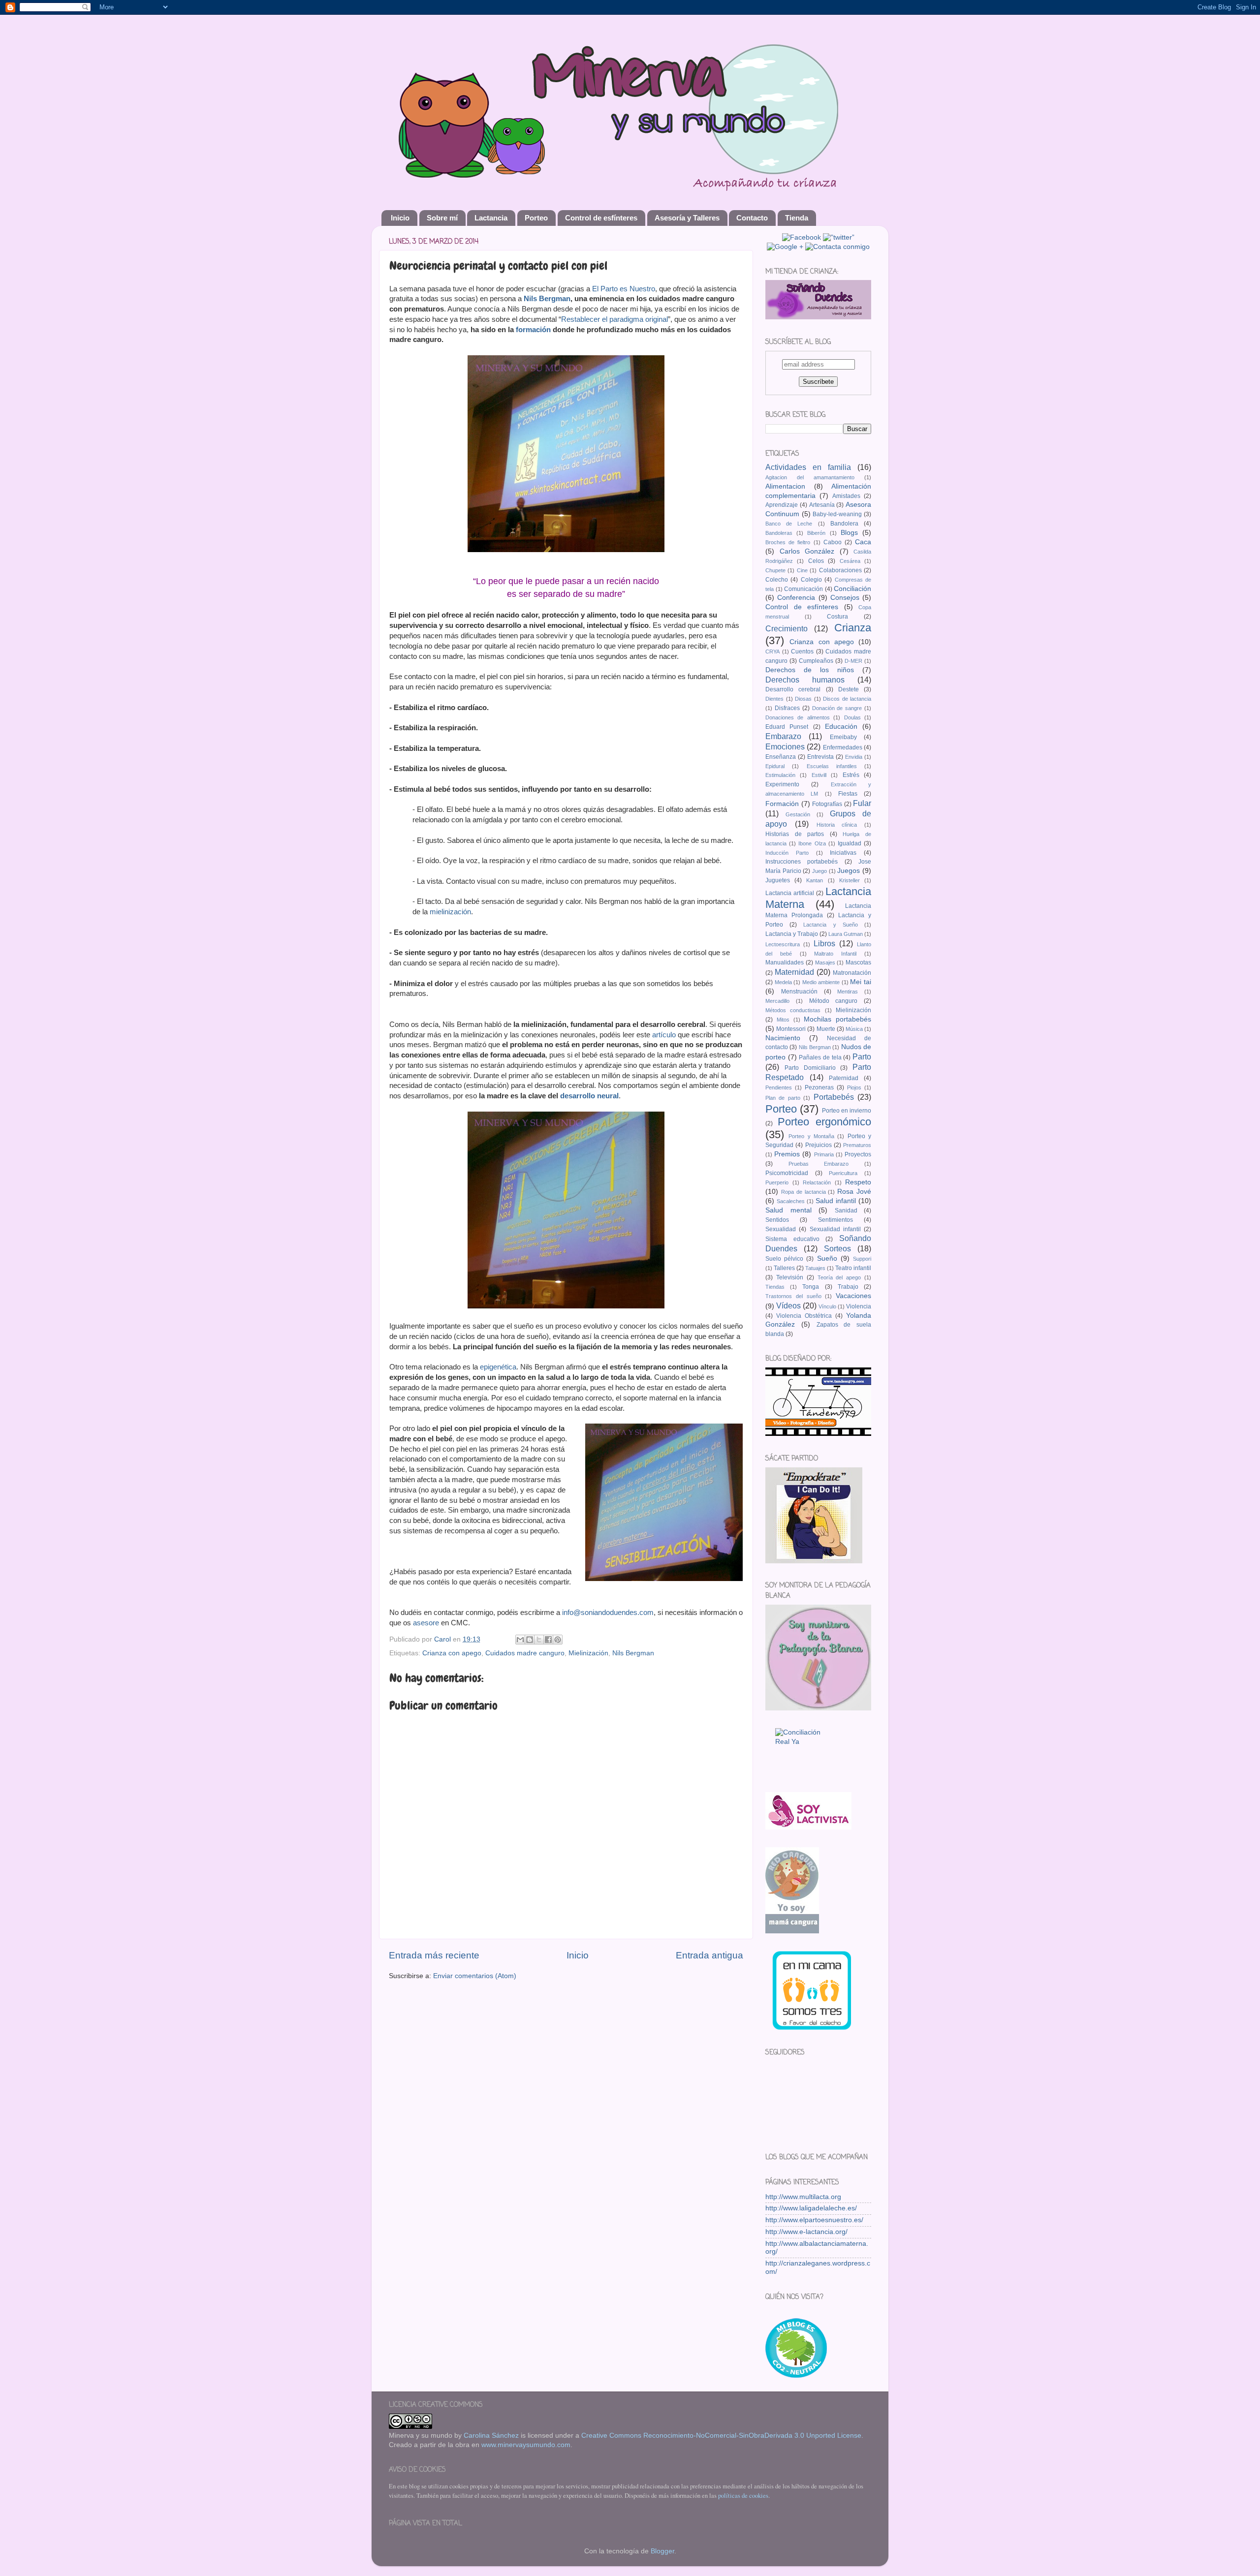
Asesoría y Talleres (687, 218)
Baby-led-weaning (837, 514)
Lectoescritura (783, 944)
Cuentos (802, 652)
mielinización (450, 912)
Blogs (849, 533)
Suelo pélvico (784, 1259)
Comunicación (803, 589)
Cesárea (850, 561)
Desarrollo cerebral (793, 689)
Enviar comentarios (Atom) (475, 1976)
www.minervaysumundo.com (526, 2445)
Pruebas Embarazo (819, 1164)
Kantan (815, 880)
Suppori (862, 1259)
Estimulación (780, 775)
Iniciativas (843, 853)
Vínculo (827, 1306)
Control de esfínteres (601, 218)
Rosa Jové (854, 1192)
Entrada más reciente (434, 1955)
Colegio (811, 580)
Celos (816, 561)
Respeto (858, 1182)
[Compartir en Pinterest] (558, 1640)
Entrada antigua (709, 1955)
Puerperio (777, 1182)
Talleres (784, 1268)
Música (854, 1029)
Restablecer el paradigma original (614, 319)
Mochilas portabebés (837, 1019)
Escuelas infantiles (832, 766)
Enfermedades (843, 747)
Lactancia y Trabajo (792, 934)
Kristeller (850, 880)
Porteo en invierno (847, 1111)
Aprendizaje (782, 505)
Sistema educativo (792, 1239)
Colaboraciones (840, 570)
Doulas (852, 717)
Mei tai (861, 982)
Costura (837, 617)
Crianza (853, 628)
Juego (819, 871)
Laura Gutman (846, 934)
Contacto (752, 218)
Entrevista (820, 757)
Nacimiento (783, 1038)
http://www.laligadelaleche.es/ (811, 2208)
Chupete (775, 570)
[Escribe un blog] (530, 1640)
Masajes (825, 962)
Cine (802, 570)
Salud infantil (836, 1201)
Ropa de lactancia (803, 1192)
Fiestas (848, 794)
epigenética (498, 1367)
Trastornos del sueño (793, 1296)
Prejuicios (819, 1145)
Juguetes (778, 880)
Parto (862, 1056)
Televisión (790, 1277)
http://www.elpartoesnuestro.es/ (814, 2220)
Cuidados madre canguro (525, 1653)
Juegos (849, 871)
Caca (863, 542)
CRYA (772, 652)
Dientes (774, 699)
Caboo (833, 542)
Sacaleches (791, 1201)
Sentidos (777, 1220)
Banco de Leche (789, 524)
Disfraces (787, 708)
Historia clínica (837, 825)
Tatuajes (815, 1268)
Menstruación (799, 992)
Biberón (816, 533)
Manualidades (785, 962)
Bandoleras (779, 533)
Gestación (798, 814)
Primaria (824, 1154)
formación (533, 330)
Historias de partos (795, 834)
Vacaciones (853, 1296)
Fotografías (827, 804)
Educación (841, 727)
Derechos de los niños (810, 670)
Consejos (845, 598)
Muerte (826, 1029)
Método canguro (834, 1001)
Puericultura (843, 1173)
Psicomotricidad (787, 1173)
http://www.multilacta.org (803, 2197)
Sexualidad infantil (835, 1229)
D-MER (853, 661)
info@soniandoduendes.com (608, 1613)
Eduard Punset (787, 727)
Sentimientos (835, 1220)
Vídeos (788, 1305)
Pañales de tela (820, 1057)
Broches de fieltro (788, 542)
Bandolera (844, 524)
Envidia (854, 757)
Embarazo (783, 736)
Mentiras (848, 992)
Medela (783, 982)
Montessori (791, 1029)
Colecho (777, 580)
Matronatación (852, 973)
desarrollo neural (589, 1096)
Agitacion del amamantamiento (810, 477)
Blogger (662, 2551)
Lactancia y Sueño (830, 925)
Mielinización (588, 1653)
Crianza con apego (452, 1653)
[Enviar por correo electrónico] (520, 1640)
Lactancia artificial (790, 893)
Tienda (797, 218)
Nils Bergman (547, 299)
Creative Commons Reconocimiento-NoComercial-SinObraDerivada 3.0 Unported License (721, 2436)
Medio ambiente (821, 982)
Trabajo (848, 1287)
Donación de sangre (837, 708)
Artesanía (822, 505)
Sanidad (846, 1210)
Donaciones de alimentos (798, 717)
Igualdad (850, 843)
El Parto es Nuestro (624, 289)
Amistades (846, 496)
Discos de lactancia (847, 699)
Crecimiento (787, 628)
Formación (782, 804)
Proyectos (858, 1154)
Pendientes (779, 1087)
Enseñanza (781, 757)
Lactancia (491, 218)
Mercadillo (777, 1001)
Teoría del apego (839, 1277)
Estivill (819, 775)
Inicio (400, 218)
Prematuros (857, 1145)
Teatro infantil (853, 1268)
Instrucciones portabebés (802, 862)
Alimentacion (785, 486)
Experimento (782, 784)
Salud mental (788, 1210)
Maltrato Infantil (835, 954)
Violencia (859, 1306)
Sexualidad (781, 1229)
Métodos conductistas (793, 1010)
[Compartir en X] (539, 1640)
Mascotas (858, 962)
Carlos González (807, 551)
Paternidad (844, 1078)
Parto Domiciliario (810, 1068)
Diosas (803, 699)
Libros (824, 943)
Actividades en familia (808, 467)
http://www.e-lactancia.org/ (806, 2232)
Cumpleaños (816, 661)
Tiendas (775, 1287)
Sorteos (837, 1248)
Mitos (783, 1020)
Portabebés (834, 1097)
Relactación (817, 1182)
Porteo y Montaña (811, 1136)
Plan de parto (783, 1098)
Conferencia (796, 598)
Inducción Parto (787, 853)
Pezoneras (819, 1087)
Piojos (854, 1087)
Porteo (536, 218)
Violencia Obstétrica (804, 1316)
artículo (664, 1035)
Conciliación (852, 589)
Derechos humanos (805, 680)
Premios (787, 1154)
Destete (849, 689)
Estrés (851, 775)
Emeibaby (843, 737)
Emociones (785, 746)
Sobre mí (442, 218)
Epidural (775, 766)
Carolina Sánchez (491, 2436)
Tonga (811, 1287)
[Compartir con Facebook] (548, 1640)
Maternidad (794, 972)
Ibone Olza (812, 843)
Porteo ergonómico (824, 1122)
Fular (862, 803)
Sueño (827, 1258)
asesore (426, 1623)
